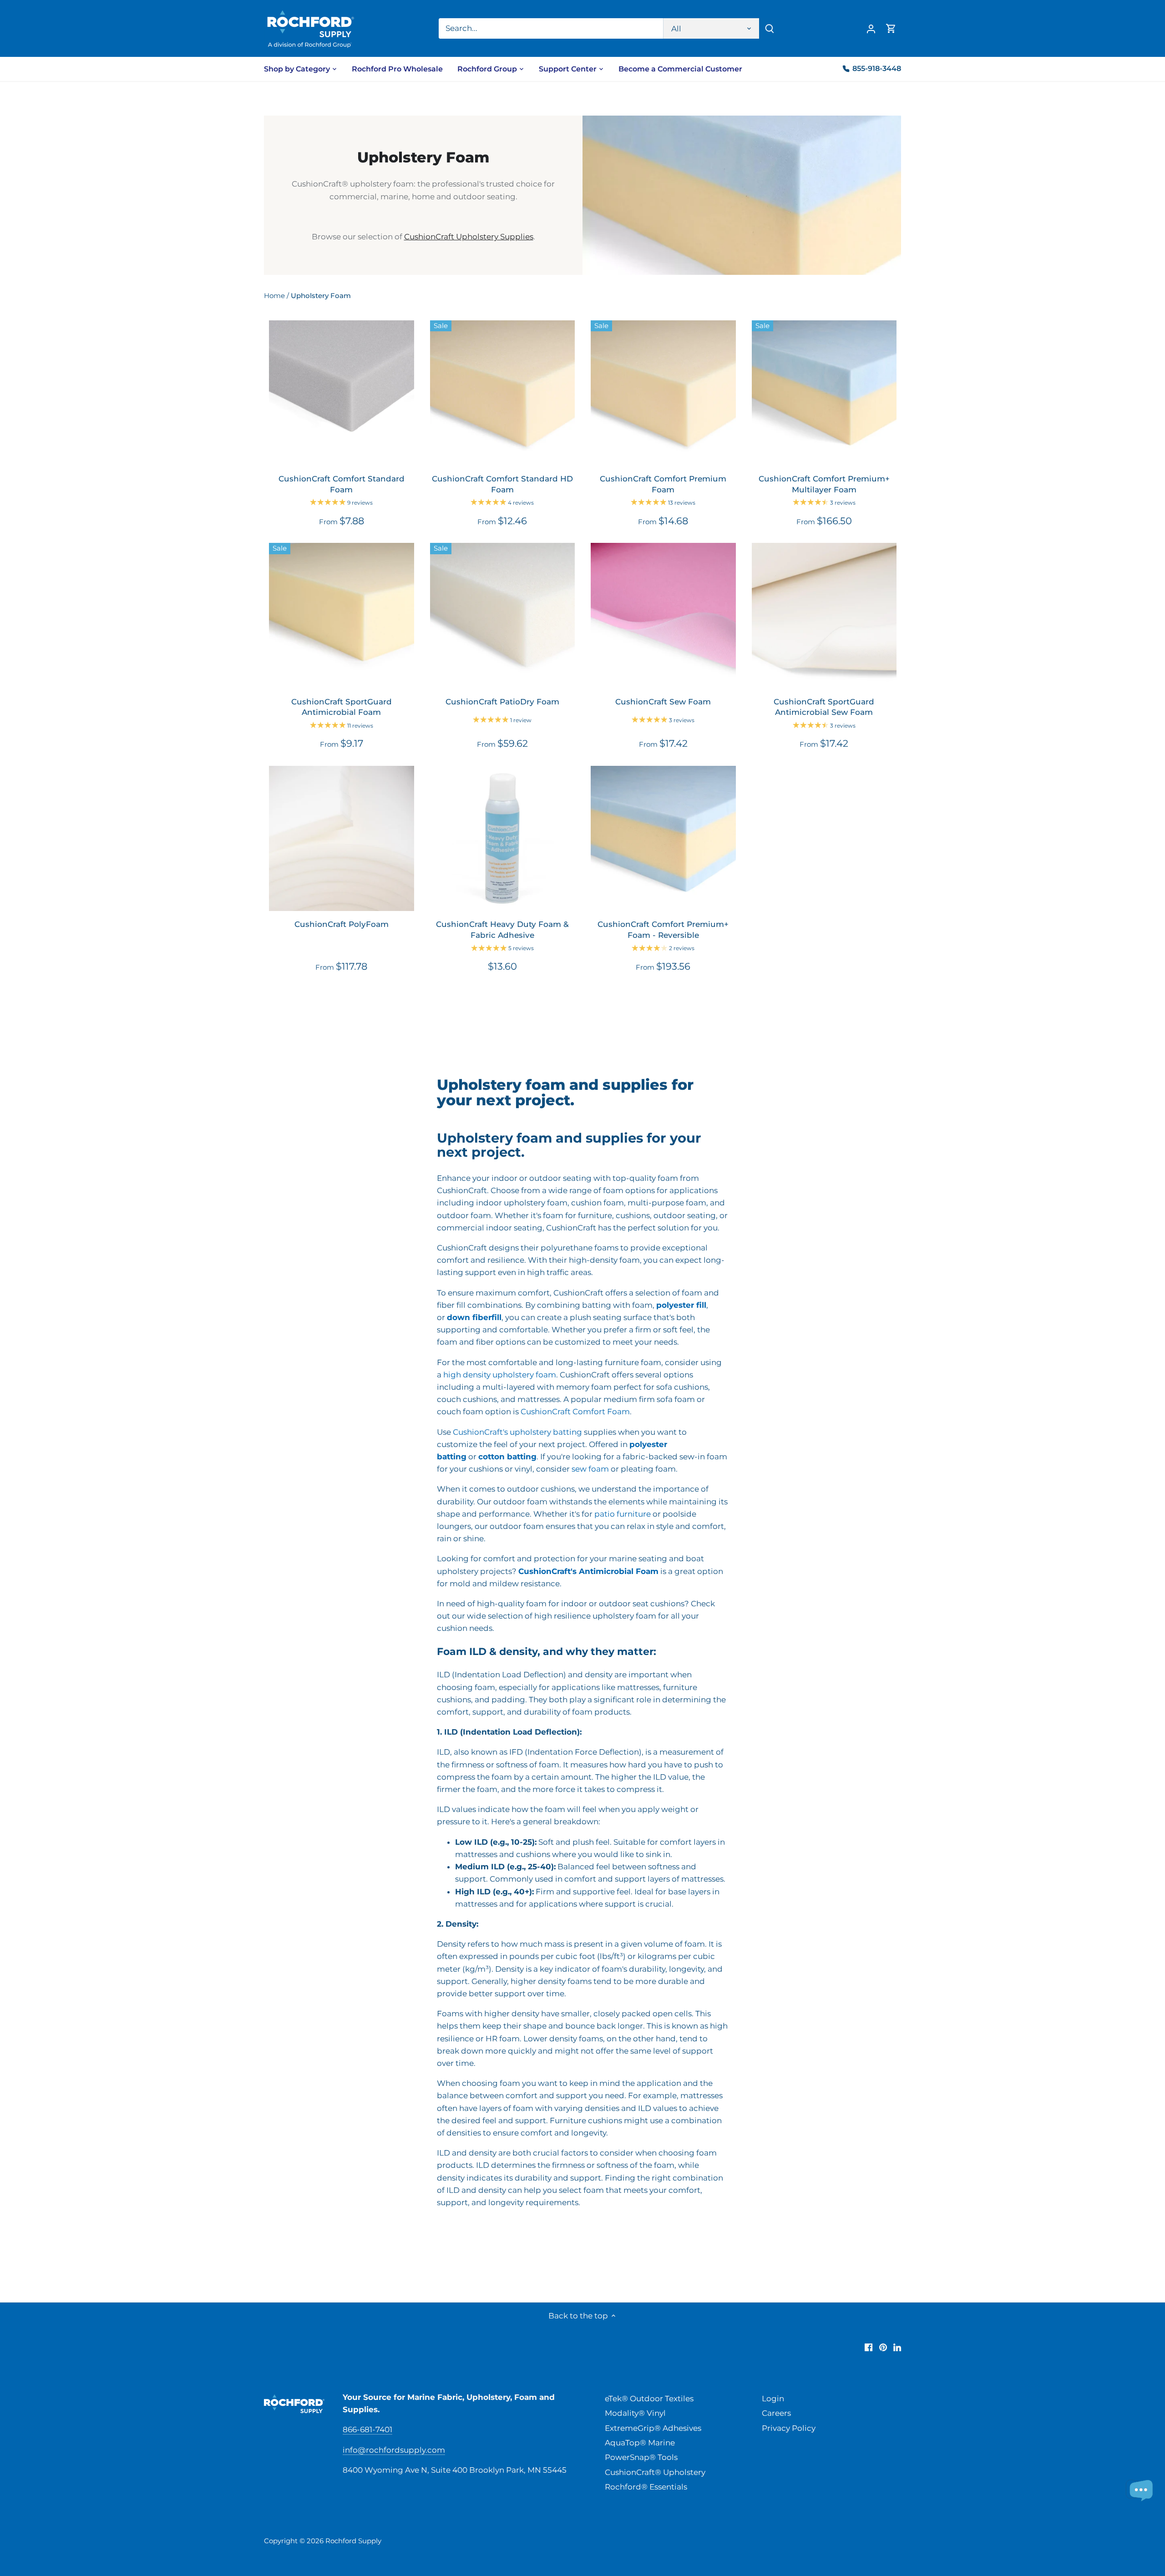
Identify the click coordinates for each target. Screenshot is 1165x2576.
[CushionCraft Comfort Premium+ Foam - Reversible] (663, 838)
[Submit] (770, 28)
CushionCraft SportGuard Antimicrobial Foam (342, 707)
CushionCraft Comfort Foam (575, 1412)
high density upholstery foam (500, 1375)
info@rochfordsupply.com (394, 2450)
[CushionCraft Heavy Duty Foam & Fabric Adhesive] (503, 838)
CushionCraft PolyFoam (342, 924)
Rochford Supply (353, 2541)
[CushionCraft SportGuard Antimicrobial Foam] (342, 615)
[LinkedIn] (897, 2347)
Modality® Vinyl (635, 2413)
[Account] (871, 28)
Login (773, 2399)
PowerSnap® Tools (641, 2457)
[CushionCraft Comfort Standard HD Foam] (503, 393)
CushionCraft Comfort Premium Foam (663, 484)
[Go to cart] (891, 28)
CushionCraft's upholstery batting (517, 1432)
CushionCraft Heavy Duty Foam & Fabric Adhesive (502, 930)
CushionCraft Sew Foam (663, 702)
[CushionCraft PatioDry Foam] (503, 615)
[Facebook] (869, 2347)
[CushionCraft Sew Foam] (663, 615)
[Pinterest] (883, 2347)
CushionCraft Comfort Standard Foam (342, 484)
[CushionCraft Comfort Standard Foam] (342, 393)
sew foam (590, 1469)
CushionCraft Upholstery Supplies (469, 237)
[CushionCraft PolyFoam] (342, 838)
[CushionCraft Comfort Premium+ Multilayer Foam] (824, 393)
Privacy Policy (789, 2428)
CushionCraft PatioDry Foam (502, 702)
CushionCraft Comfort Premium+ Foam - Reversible (663, 930)
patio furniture (623, 1514)
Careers (776, 2413)
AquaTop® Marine (640, 2443)
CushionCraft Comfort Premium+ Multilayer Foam (824, 484)
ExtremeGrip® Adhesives (653, 2428)
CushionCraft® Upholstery (655, 2472)
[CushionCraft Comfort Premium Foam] (663, 393)
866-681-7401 (367, 2429)
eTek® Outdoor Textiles (649, 2399)
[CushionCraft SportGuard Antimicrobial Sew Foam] (824, 615)
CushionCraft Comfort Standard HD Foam (502, 484)
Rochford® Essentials (646, 2487)
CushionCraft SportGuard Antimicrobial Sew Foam (824, 707)
